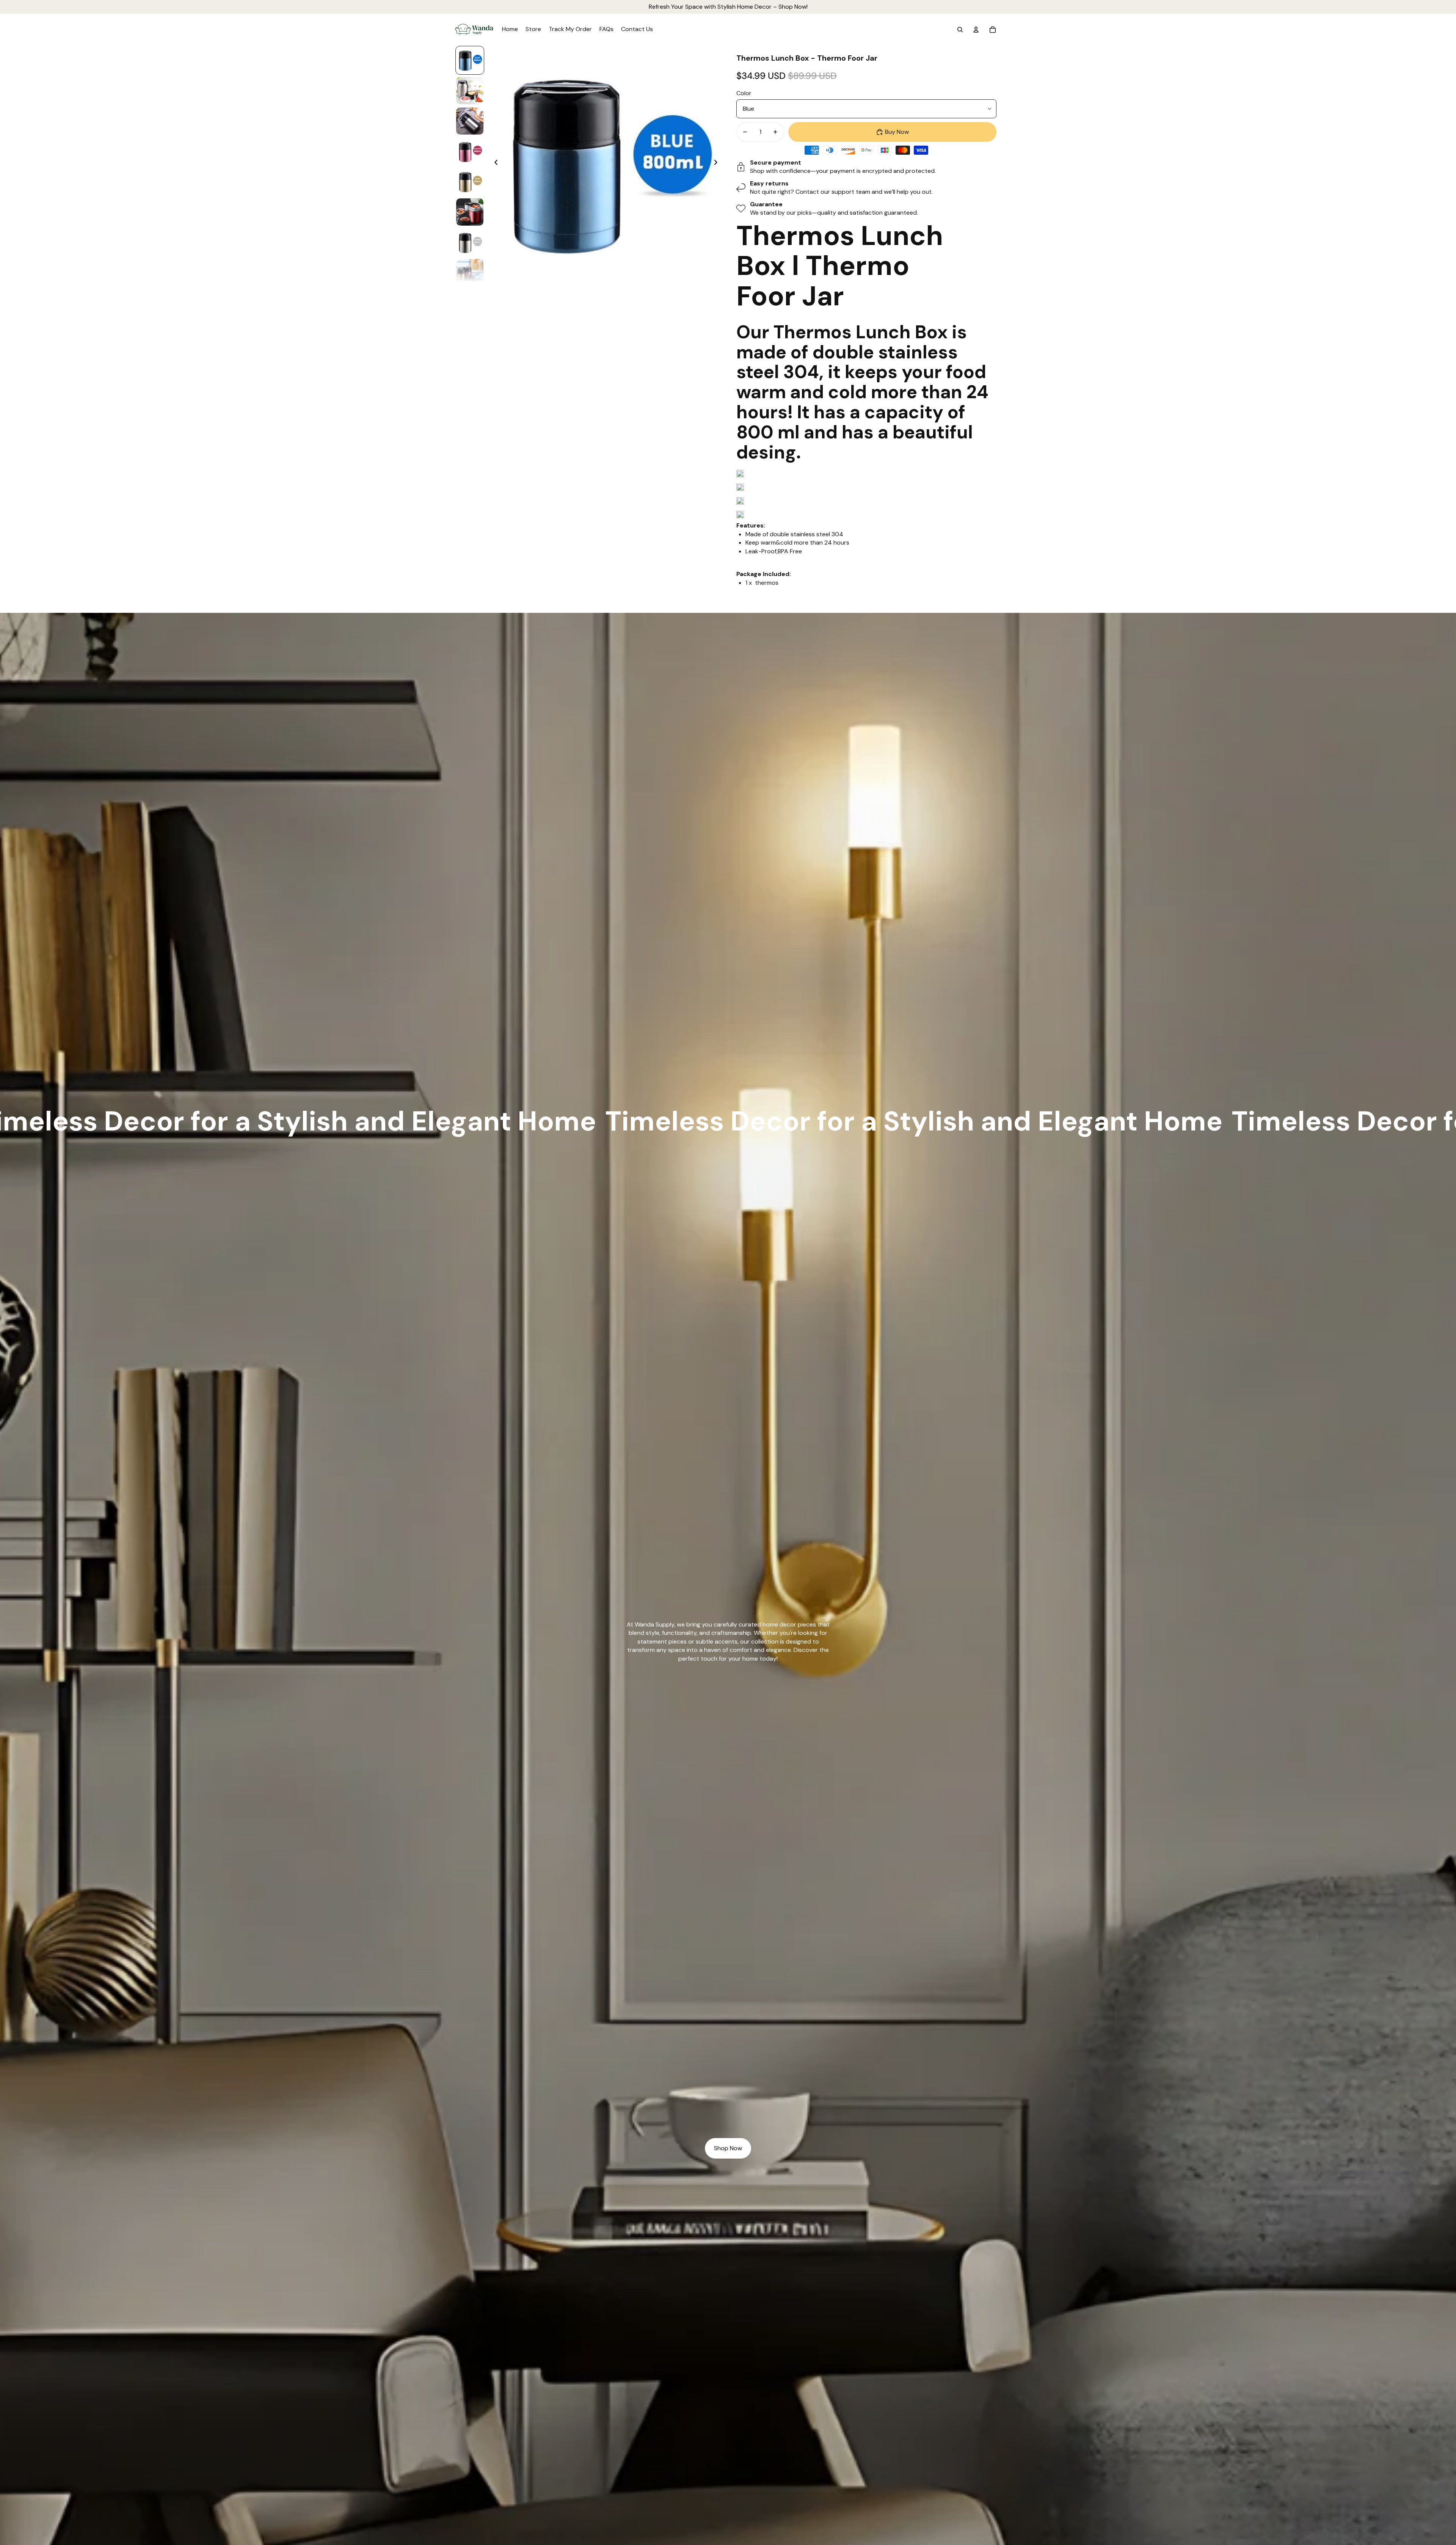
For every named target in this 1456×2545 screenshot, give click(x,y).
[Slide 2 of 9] (470, 91)
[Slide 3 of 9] (470, 121)
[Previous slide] (494, 163)
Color (744, 93)
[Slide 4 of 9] (470, 151)
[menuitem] (510, 30)
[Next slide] (718, 163)
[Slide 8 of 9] (470, 273)
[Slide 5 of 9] (470, 182)
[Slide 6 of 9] (470, 212)
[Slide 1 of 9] (470, 60)
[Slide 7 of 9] (470, 242)
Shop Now (728, 2148)
